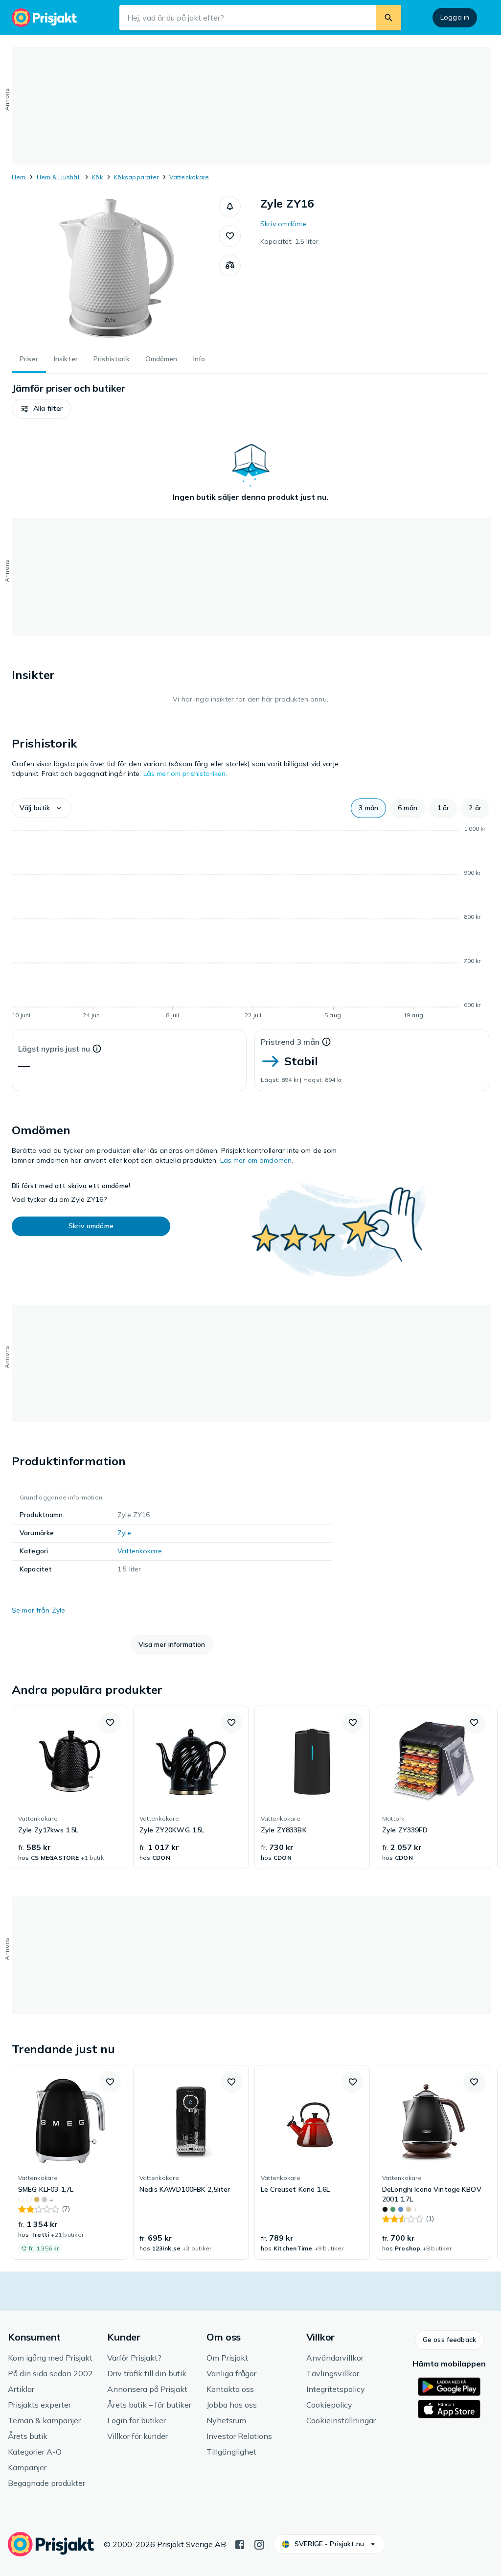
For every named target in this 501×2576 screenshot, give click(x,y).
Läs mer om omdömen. (257, 1160)
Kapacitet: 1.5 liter (289, 241)
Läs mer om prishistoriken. (185, 773)
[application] (250, 924)
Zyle (124, 1533)
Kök (97, 177)
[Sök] (388, 18)
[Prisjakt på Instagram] (259, 2544)
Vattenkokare (189, 177)
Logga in (455, 17)
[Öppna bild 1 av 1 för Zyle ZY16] (115, 269)
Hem (19, 177)
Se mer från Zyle (38, 1610)
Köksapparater (136, 177)
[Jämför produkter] (230, 265)
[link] (69, 1787)
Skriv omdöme (283, 224)
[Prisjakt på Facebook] (240, 2544)
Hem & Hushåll (59, 177)
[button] (230, 207)
